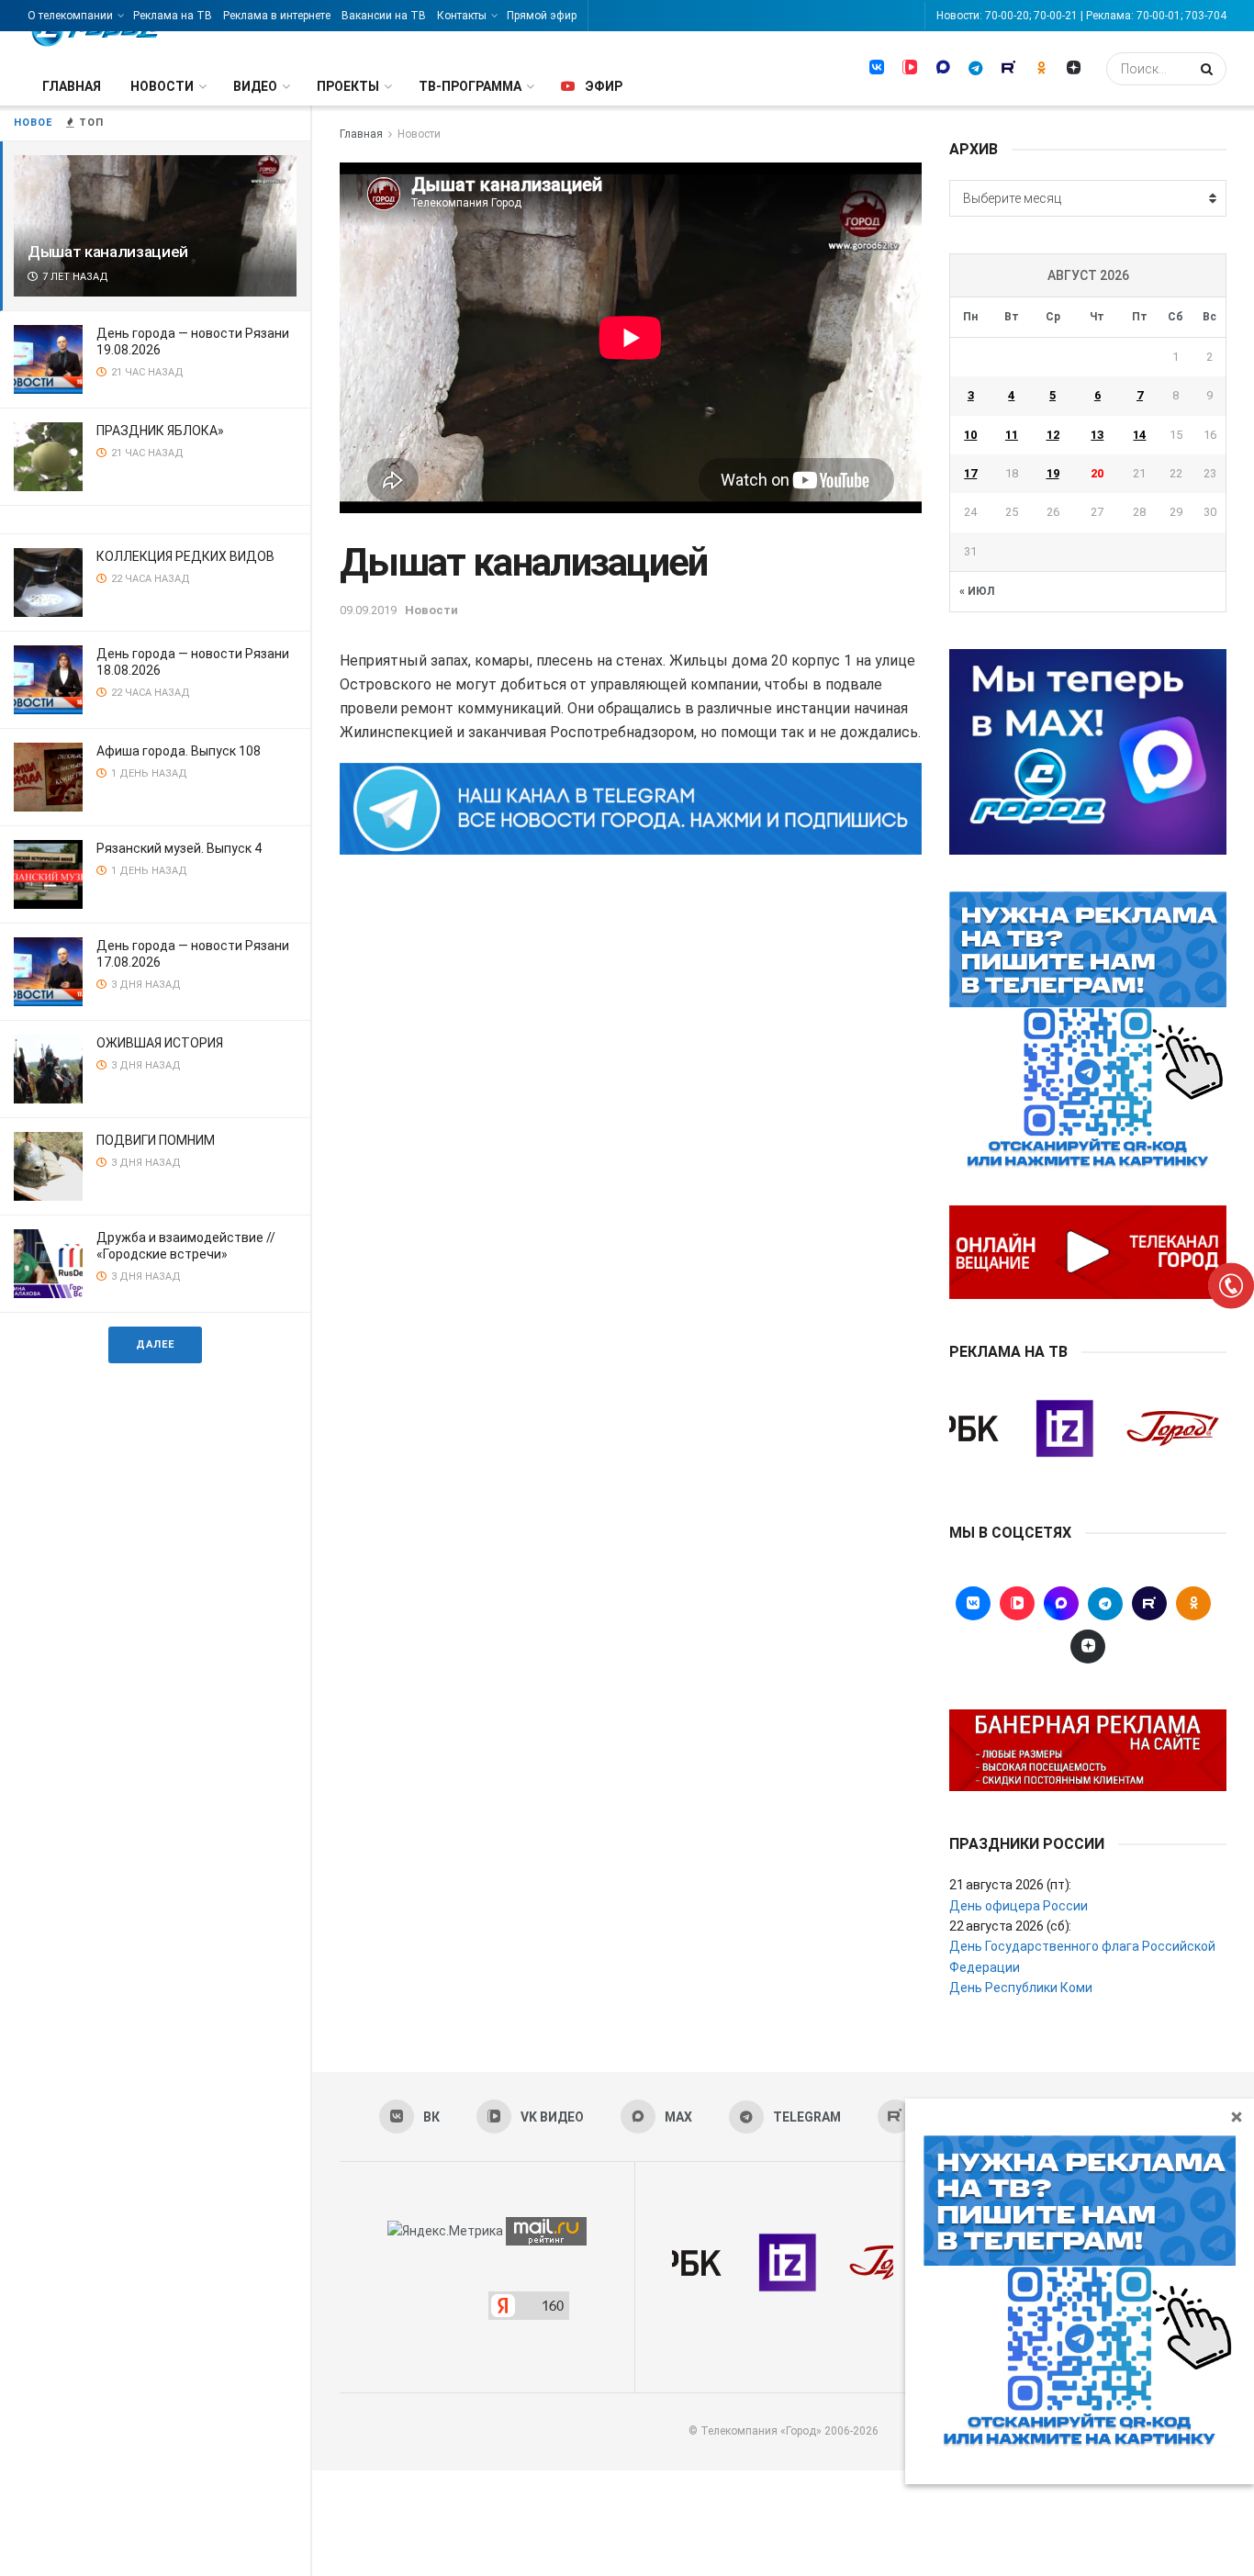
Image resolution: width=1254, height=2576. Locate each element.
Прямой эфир (542, 16)
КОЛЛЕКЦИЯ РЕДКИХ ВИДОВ (185, 556)
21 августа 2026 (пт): (1010, 1885)
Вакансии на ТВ (384, 16)
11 (1012, 435)
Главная (72, 86)
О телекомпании (70, 16)
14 (1139, 435)
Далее (155, 1344)
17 (970, 473)
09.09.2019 (368, 610)
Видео (255, 86)
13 (1097, 435)
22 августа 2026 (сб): (1010, 1926)
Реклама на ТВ (173, 16)
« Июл (977, 591)
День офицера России (1019, 1906)
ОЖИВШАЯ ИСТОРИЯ (160, 1043)
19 (1053, 473)
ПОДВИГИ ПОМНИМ (156, 1140)
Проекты (348, 86)
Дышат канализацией (108, 252)
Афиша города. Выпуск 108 (179, 751)
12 (1053, 435)
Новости (162, 86)
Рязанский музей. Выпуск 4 (179, 848)
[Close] (1237, 2116)
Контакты (462, 16)
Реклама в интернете (277, 16)
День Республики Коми (1021, 1988)
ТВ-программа (470, 86)
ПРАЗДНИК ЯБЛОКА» (160, 431)
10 (970, 435)
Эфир (604, 86)
